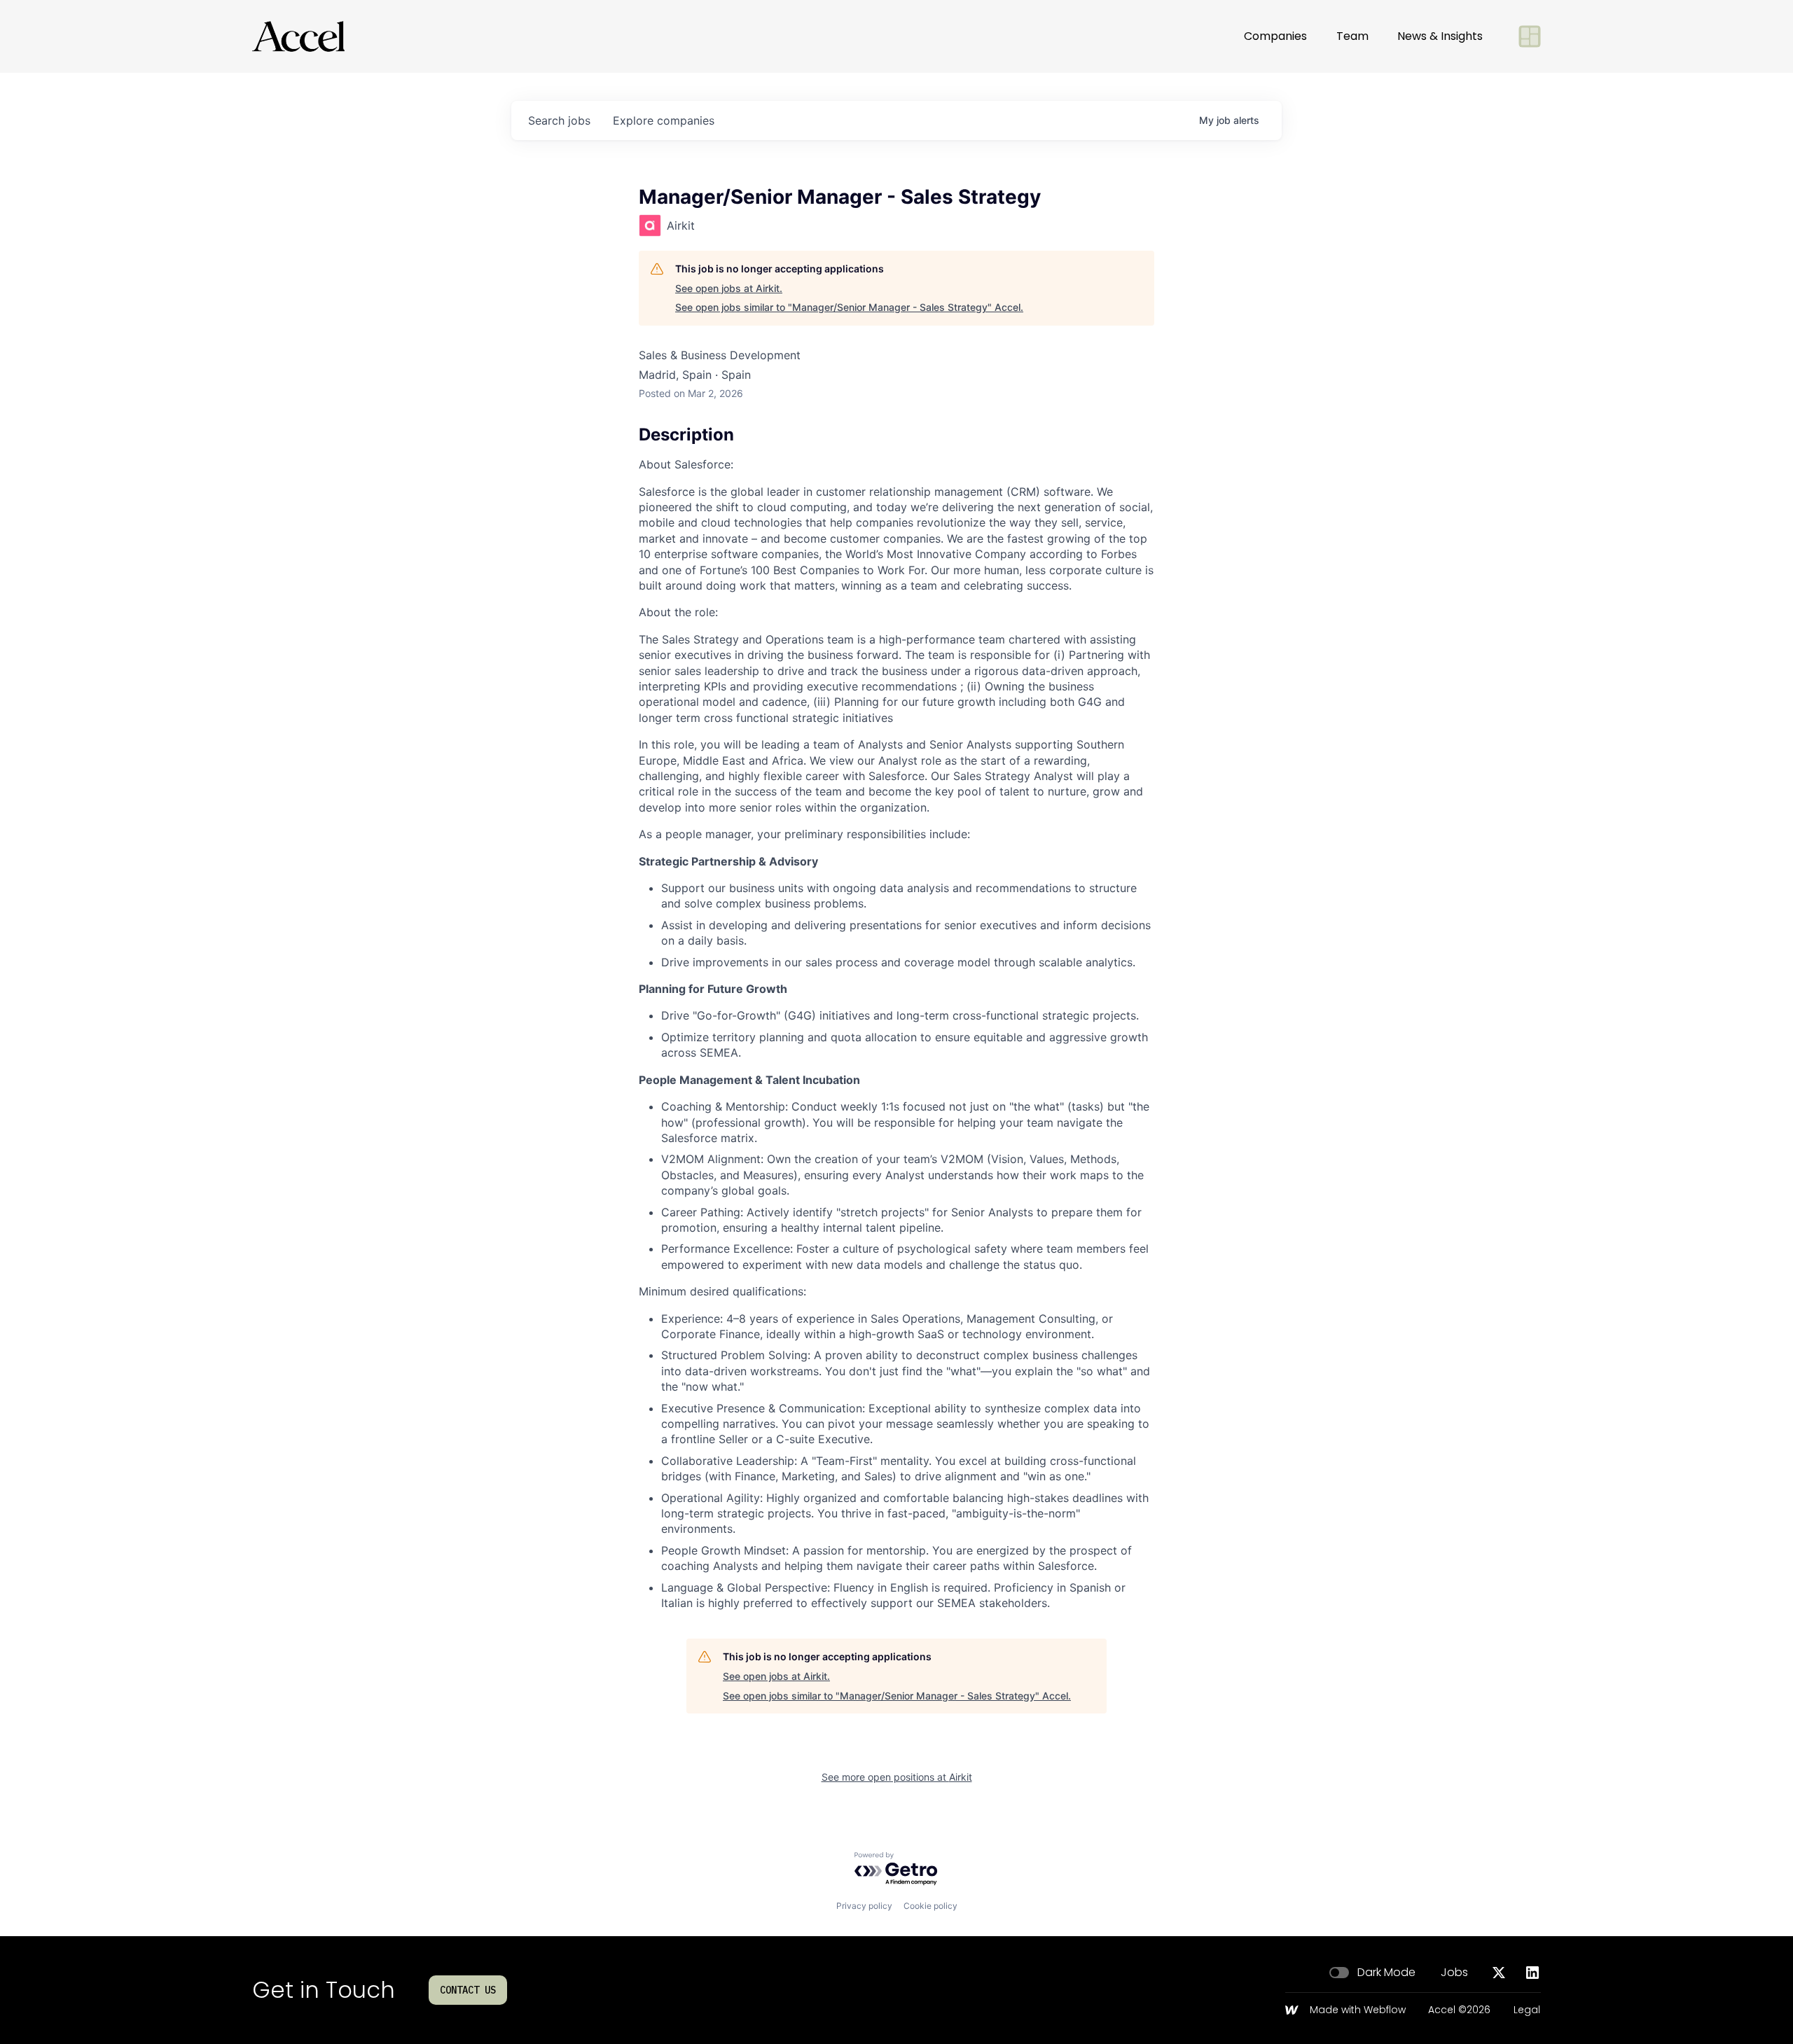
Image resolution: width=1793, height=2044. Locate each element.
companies (664, 120)
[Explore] (1530, 36)
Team (1352, 36)
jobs (559, 120)
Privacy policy (864, 1906)
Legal (1527, 2010)
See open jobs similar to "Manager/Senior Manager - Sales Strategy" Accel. (849, 307)
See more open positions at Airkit (897, 1777)
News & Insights (1440, 36)
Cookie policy (930, 1906)
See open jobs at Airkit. (729, 288)
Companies (1275, 36)
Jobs (1454, 1973)
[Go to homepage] (298, 36)
